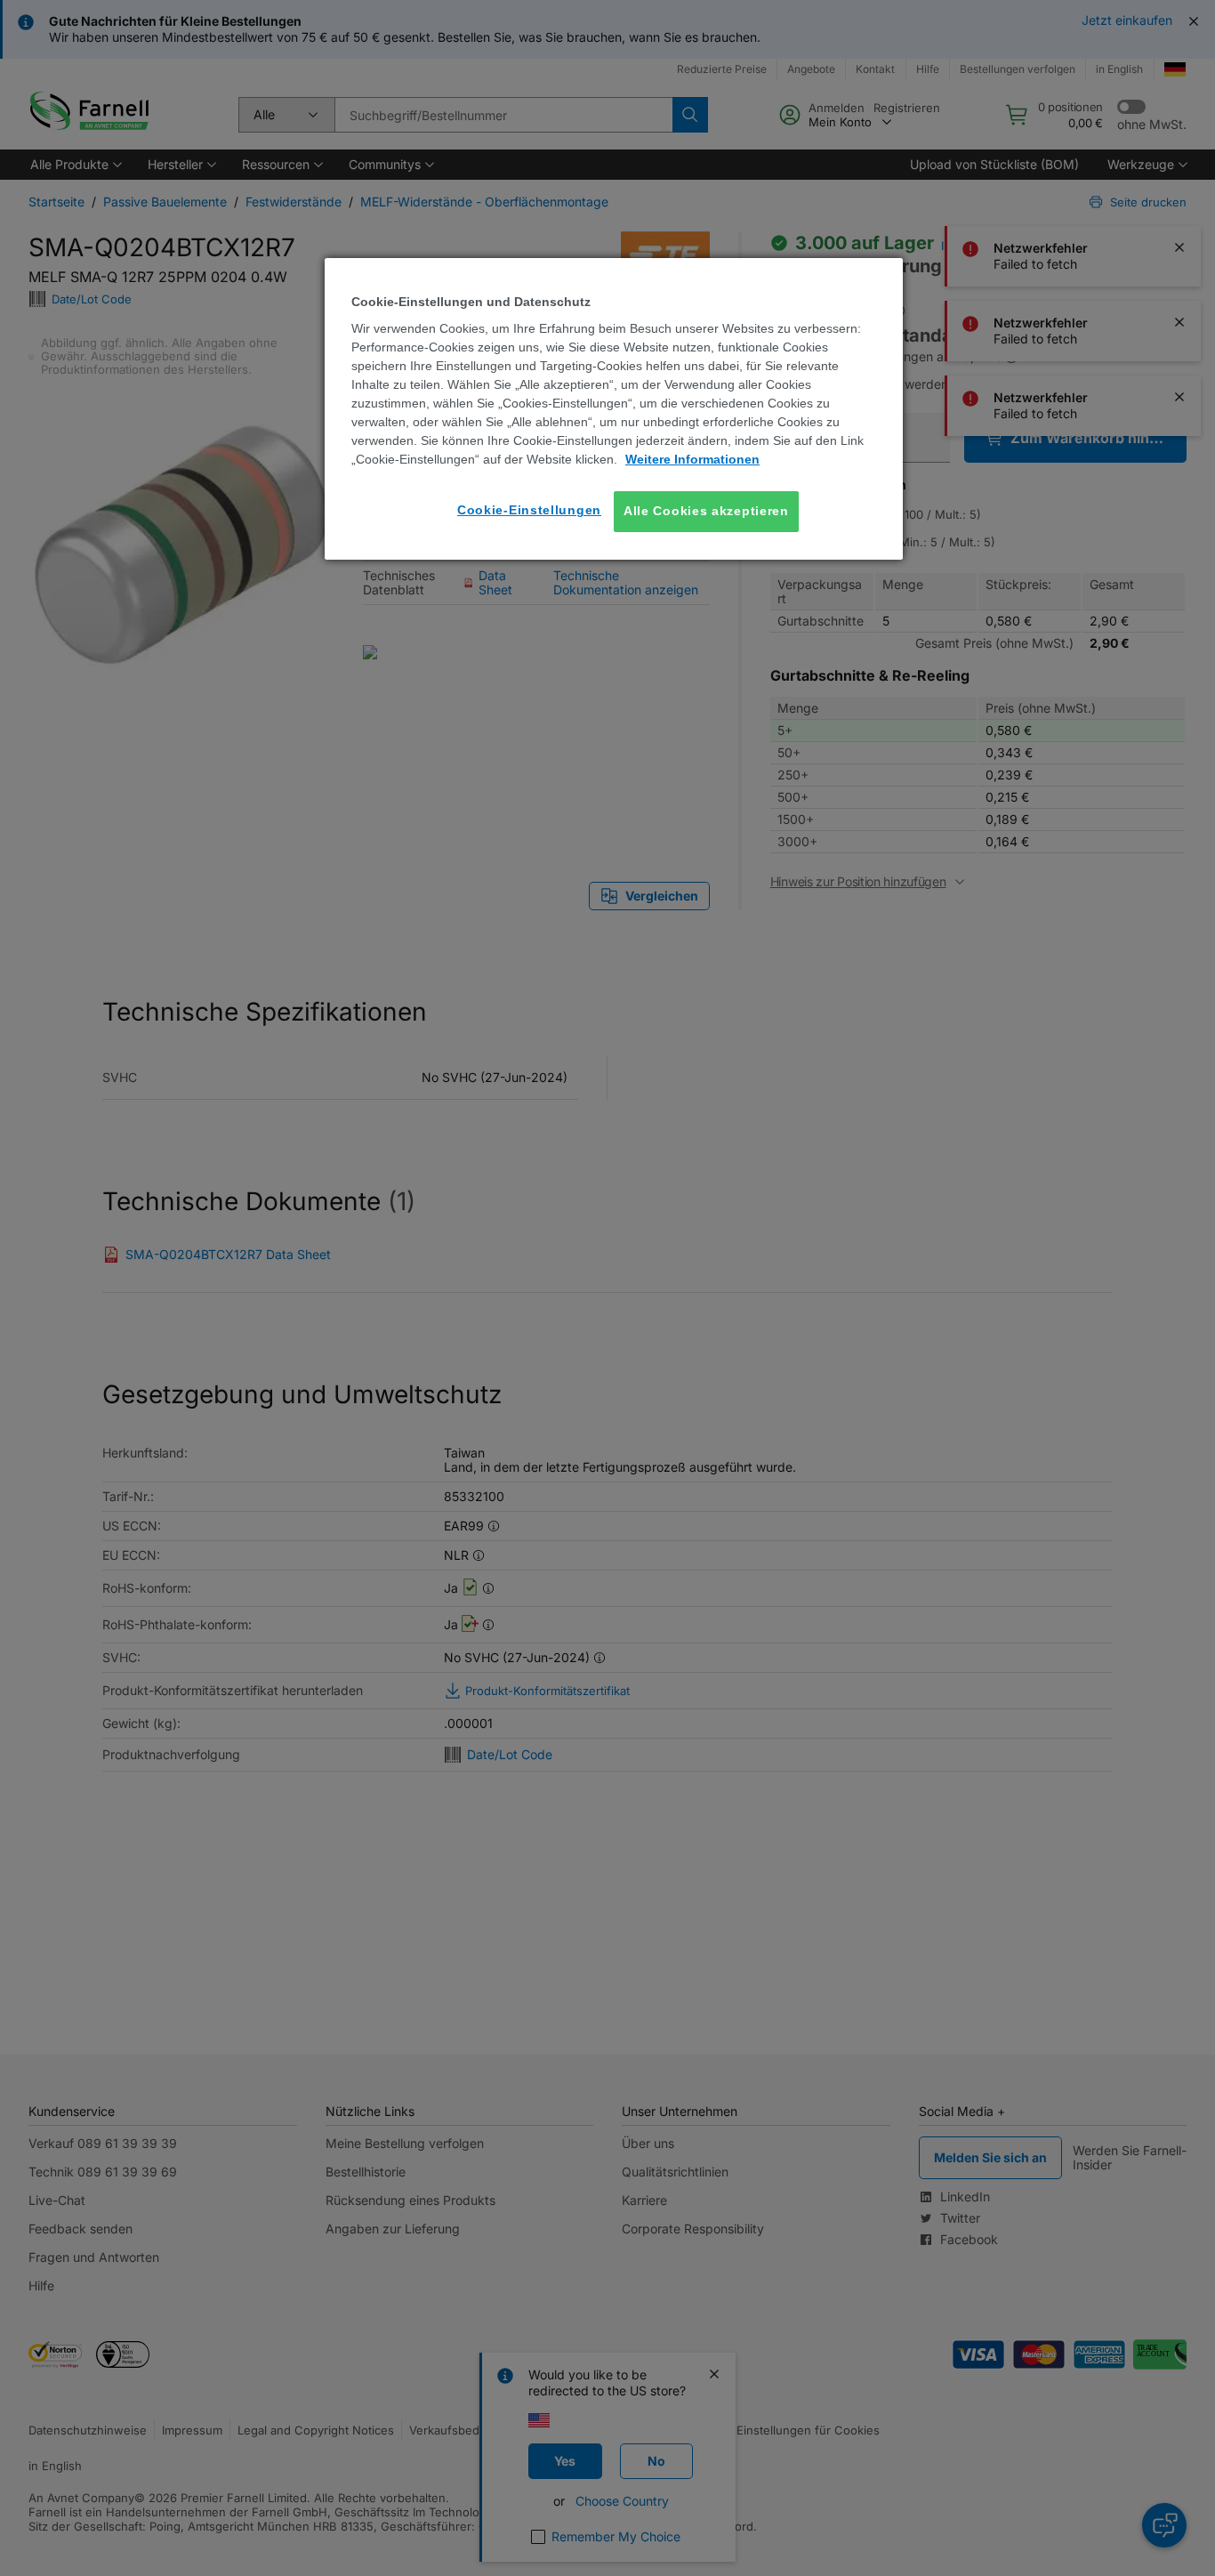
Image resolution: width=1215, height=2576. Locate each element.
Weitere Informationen (692, 459)
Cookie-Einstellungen (529, 510)
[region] (614, 409)
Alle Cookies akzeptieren (706, 511)
